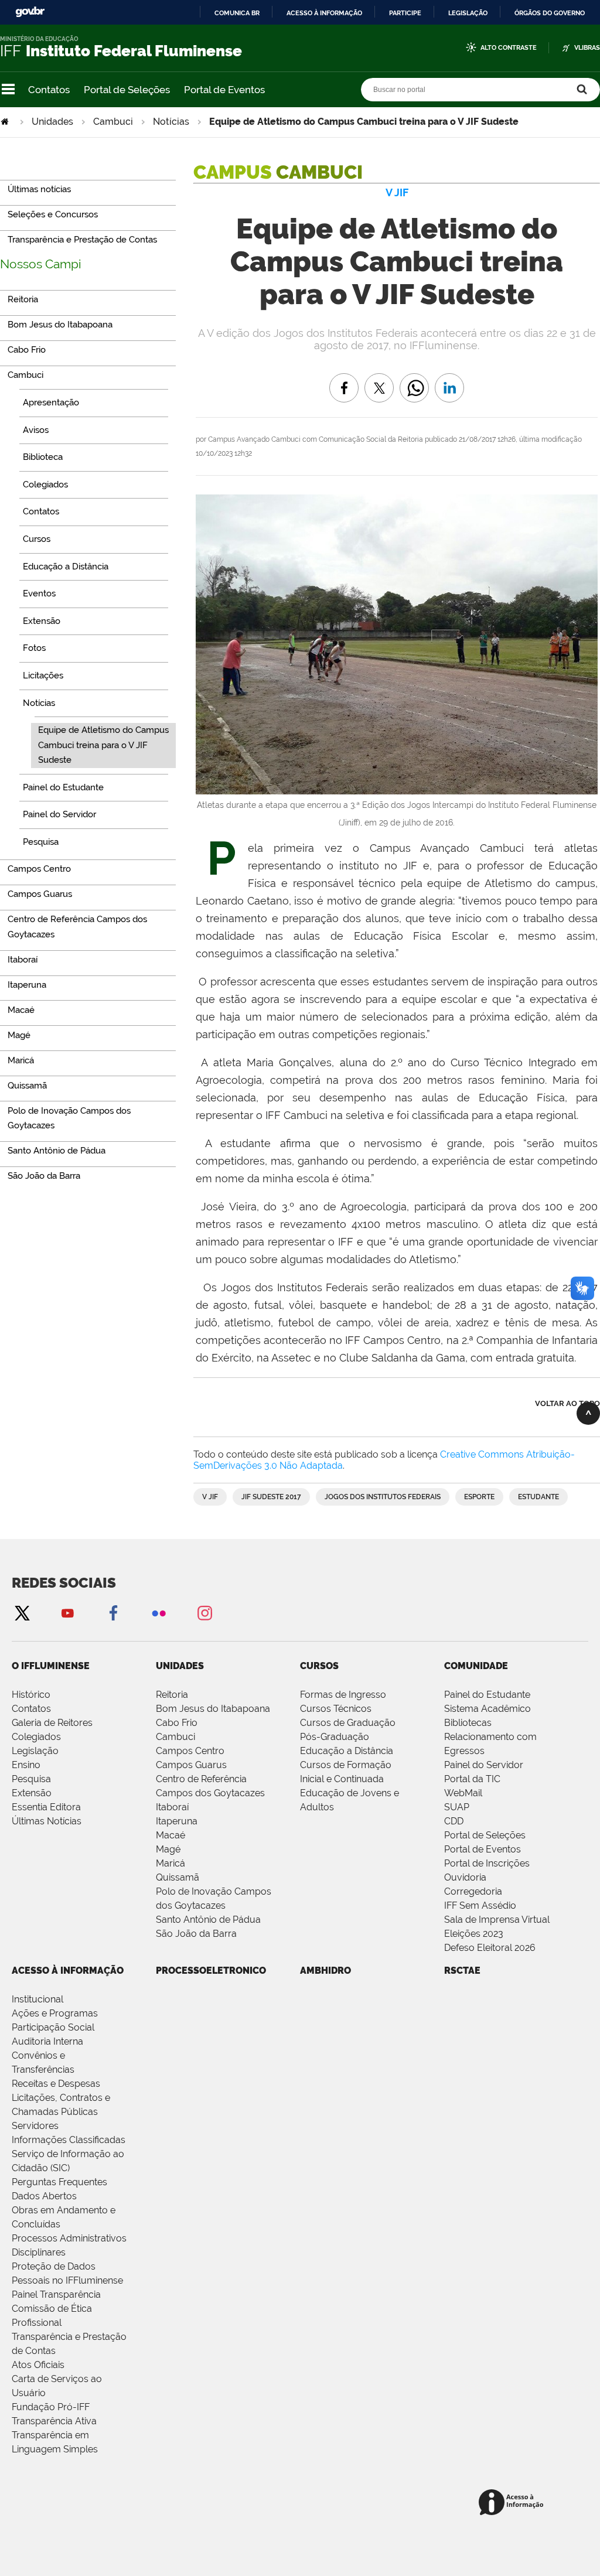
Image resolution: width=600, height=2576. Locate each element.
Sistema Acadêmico (487, 1709)
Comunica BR (237, 13)
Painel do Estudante (487, 1695)
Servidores (35, 2126)
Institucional (37, 1999)
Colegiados (36, 1737)
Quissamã (178, 1877)
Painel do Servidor (484, 1765)
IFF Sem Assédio (480, 1905)
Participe (405, 13)
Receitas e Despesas (56, 2084)
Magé (168, 1849)
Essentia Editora (46, 1807)
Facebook (113, 1613)
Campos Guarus (191, 1765)
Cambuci (113, 122)
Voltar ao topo (567, 1403)
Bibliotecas (468, 1723)
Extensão (32, 1793)
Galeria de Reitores (52, 1723)
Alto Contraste (509, 48)
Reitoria (172, 1695)
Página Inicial (6, 122)
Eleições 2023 (474, 1934)
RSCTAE (462, 1971)
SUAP (457, 1807)
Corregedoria (473, 1891)
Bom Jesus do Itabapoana (213, 1709)
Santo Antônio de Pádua (208, 1920)
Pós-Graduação (335, 1737)
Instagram (204, 1613)
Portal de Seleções (127, 90)
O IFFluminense (51, 1666)
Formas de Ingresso (343, 1695)
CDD (454, 1821)
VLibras (587, 48)
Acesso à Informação (68, 1971)
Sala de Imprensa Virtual (497, 1920)
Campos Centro (190, 1751)
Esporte (479, 1497)
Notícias (171, 122)
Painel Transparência (56, 2294)
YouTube (67, 1613)
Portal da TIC (472, 1779)
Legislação (468, 13)
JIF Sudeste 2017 (271, 1497)
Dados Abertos (44, 2196)
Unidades (52, 122)
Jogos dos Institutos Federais (383, 1497)
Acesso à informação (324, 13)
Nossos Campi (41, 264)
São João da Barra (196, 1934)
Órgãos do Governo (550, 13)
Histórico (31, 1695)
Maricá (171, 1863)
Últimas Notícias (47, 1821)
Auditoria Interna (47, 2041)
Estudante (538, 1497)
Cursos (319, 1666)
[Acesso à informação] (513, 2503)
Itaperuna (177, 1821)
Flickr (159, 1613)
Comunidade (476, 1666)
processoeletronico (211, 1971)
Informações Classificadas (69, 2140)
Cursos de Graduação (348, 1723)
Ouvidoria (465, 1877)
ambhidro (325, 1971)
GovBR (30, 12)
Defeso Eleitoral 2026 (490, 1948)
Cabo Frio (177, 1723)
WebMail (463, 1793)
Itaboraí (172, 1807)
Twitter (22, 1613)
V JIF (210, 1497)
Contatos (49, 90)
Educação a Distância (347, 1751)
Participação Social (53, 2027)
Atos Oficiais (38, 2365)
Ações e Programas (55, 2013)
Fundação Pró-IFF (51, 2407)
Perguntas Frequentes (59, 2182)
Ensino (26, 1765)
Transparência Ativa (54, 2421)
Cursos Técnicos (336, 1709)
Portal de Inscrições (487, 1863)
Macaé (171, 1835)
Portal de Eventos (224, 90)
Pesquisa (31, 1779)
